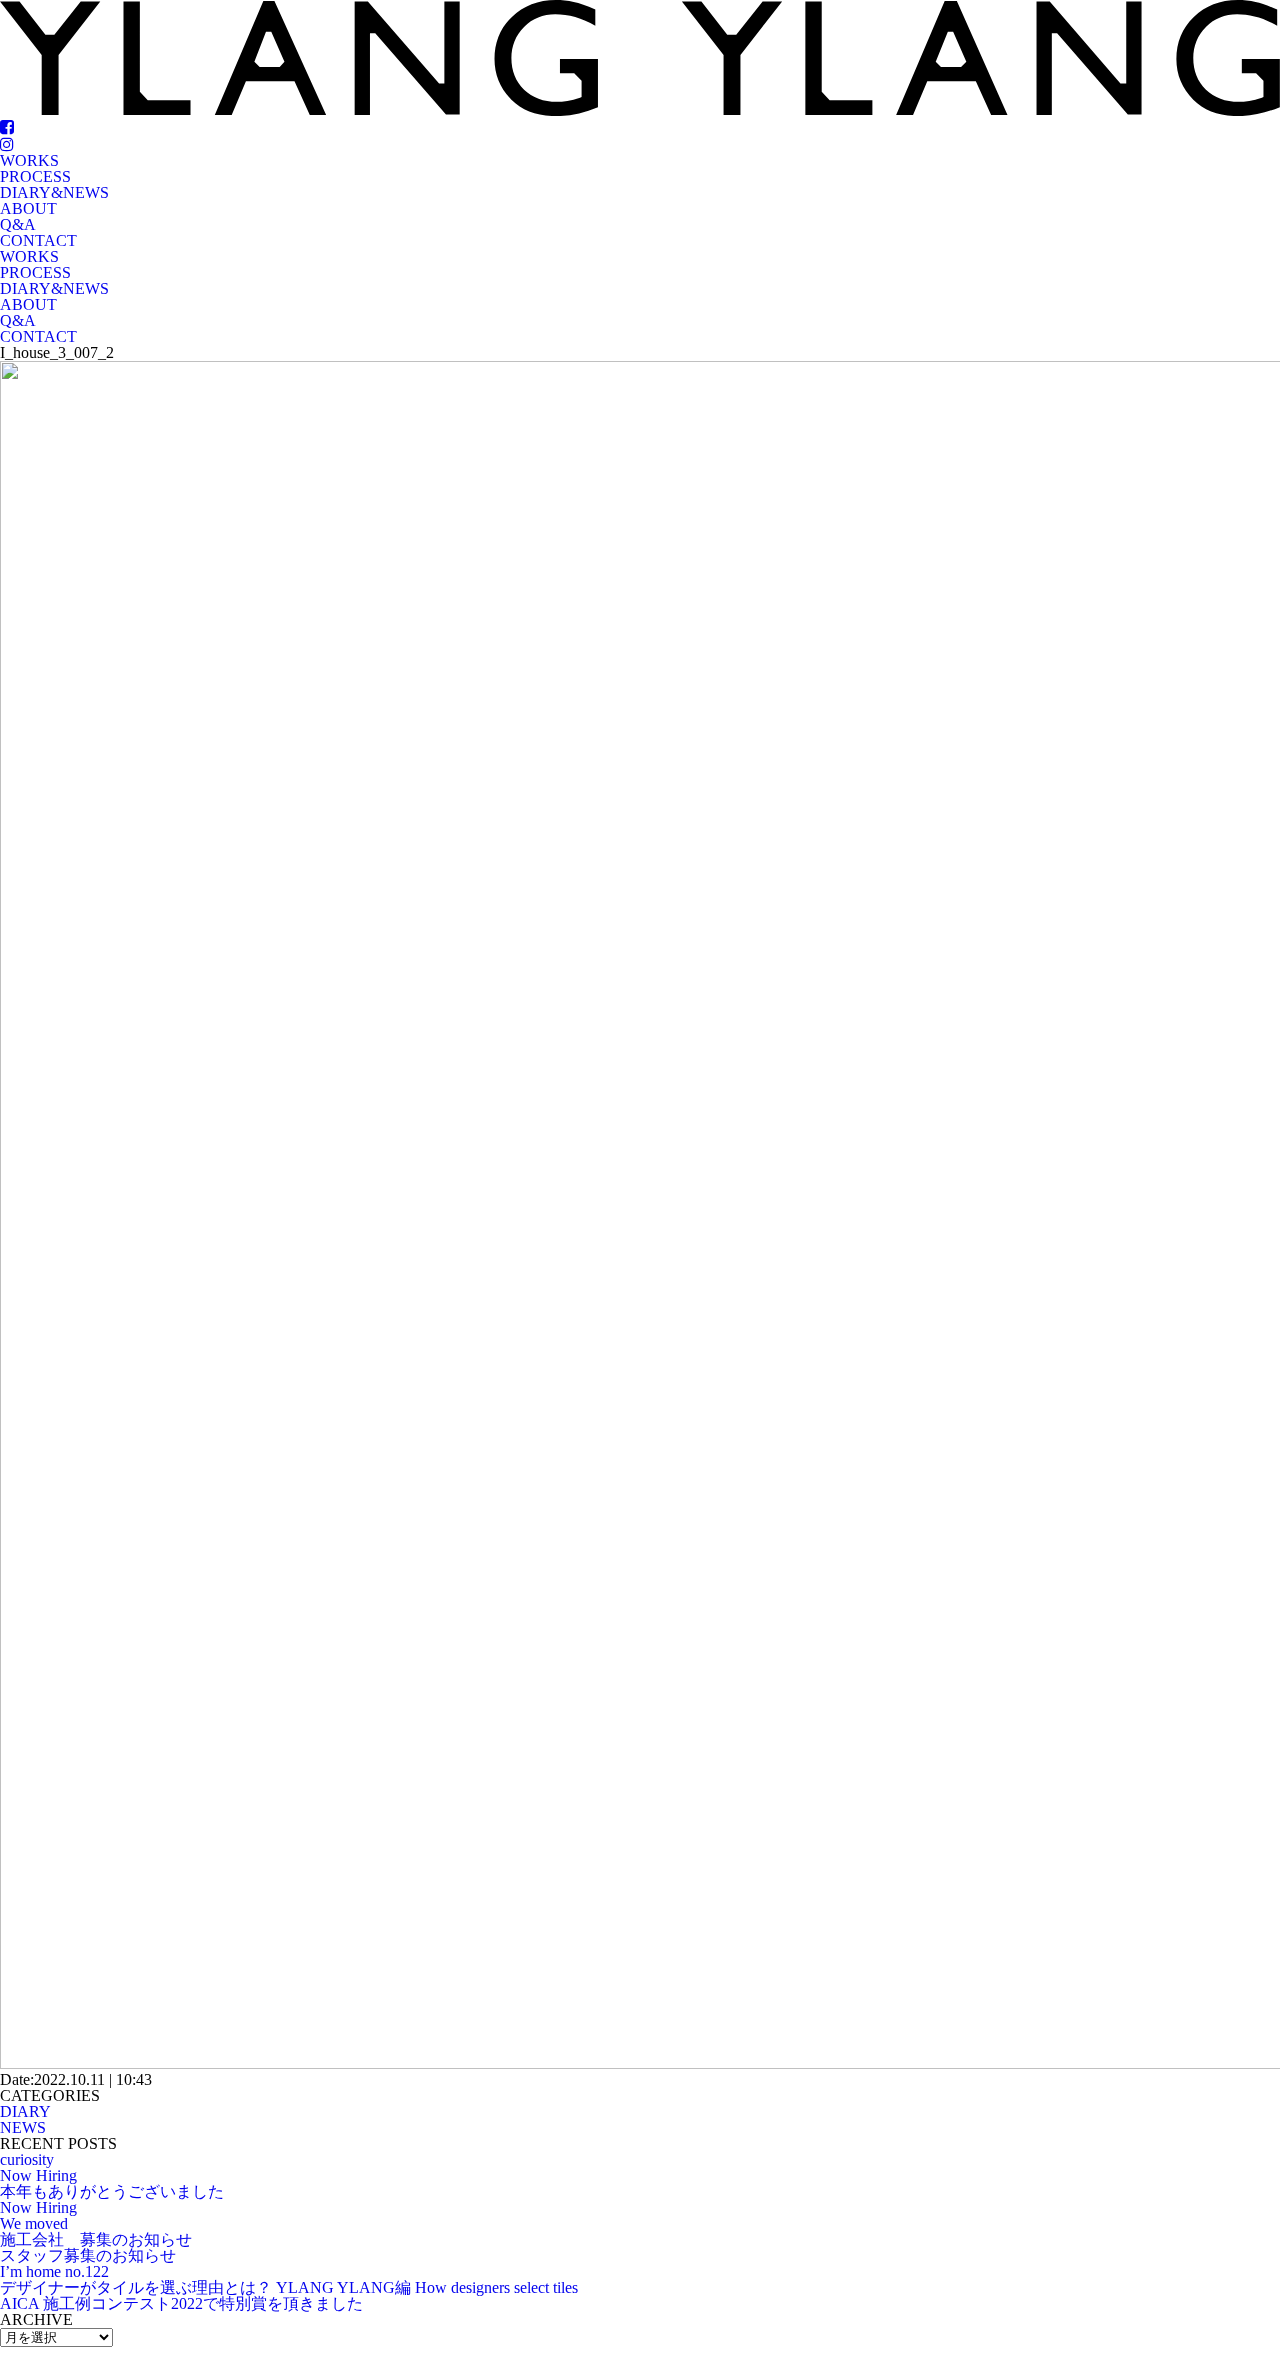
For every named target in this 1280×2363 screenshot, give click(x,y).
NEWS (23, 2127)
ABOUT (28, 208)
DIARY (25, 2111)
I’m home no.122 (54, 2271)
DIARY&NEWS (54, 192)
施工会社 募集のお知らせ (96, 2239)
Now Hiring (38, 2175)
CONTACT (38, 240)
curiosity (27, 2159)
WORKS (29, 160)
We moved (34, 2223)
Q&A (18, 224)
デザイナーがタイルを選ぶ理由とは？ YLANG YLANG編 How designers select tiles (289, 2287)
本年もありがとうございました (112, 2191)
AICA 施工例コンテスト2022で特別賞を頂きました (181, 2303)
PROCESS (35, 176)
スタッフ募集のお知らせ (88, 2255)
